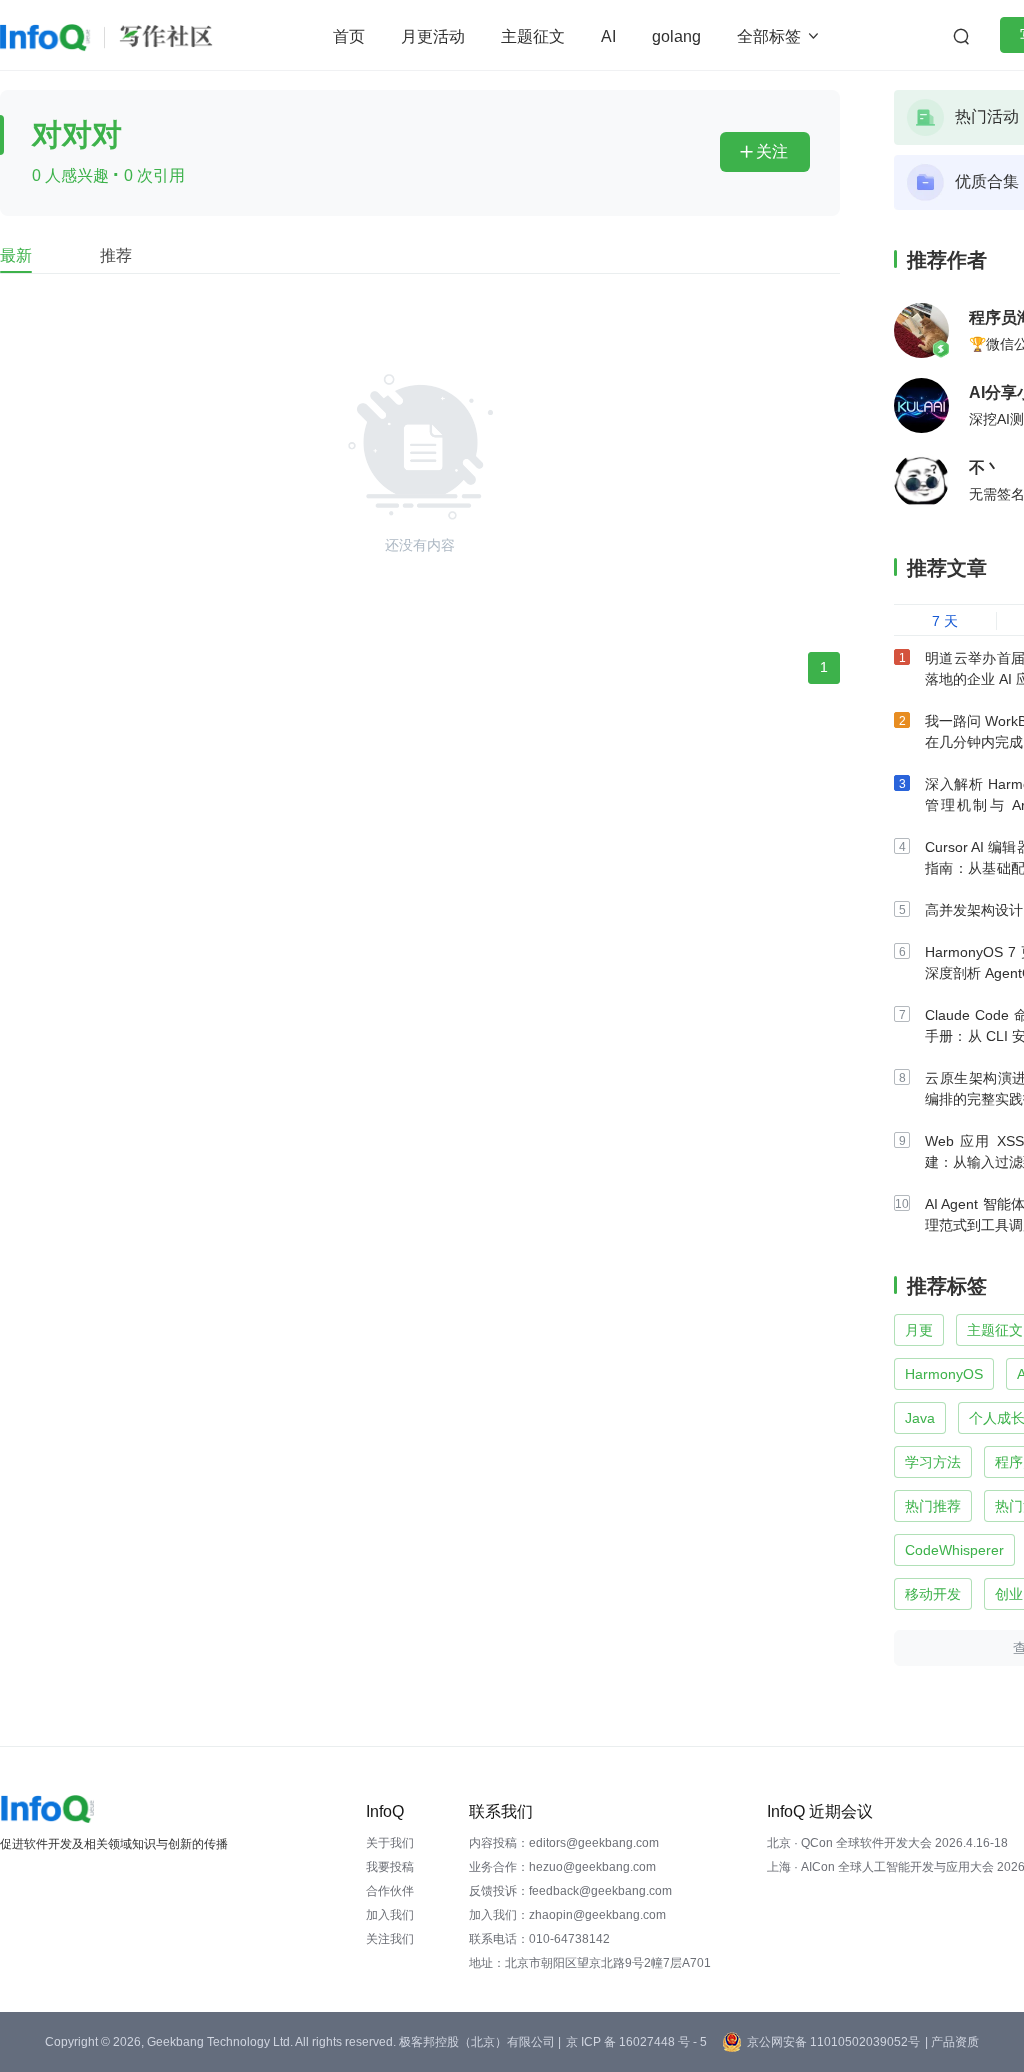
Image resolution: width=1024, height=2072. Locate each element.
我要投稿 (390, 1867)
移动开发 (933, 1594)
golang (676, 36)
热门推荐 (933, 1506)
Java (920, 1418)
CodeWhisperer (954, 1550)
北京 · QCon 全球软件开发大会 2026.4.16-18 (887, 1843)
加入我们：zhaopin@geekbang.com (567, 1915)
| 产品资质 (952, 2042)
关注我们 (390, 1939)
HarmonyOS (944, 1374)
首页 (349, 36)
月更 (919, 1330)
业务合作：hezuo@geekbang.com (562, 1867)
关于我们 (390, 1843)
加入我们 (390, 1915)
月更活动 (433, 36)
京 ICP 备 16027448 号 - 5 (636, 2042)
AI (608, 36)
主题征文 (533, 36)
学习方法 (933, 1462)
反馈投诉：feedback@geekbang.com (570, 1891)
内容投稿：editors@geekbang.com (564, 1843)
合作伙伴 (390, 1891)
